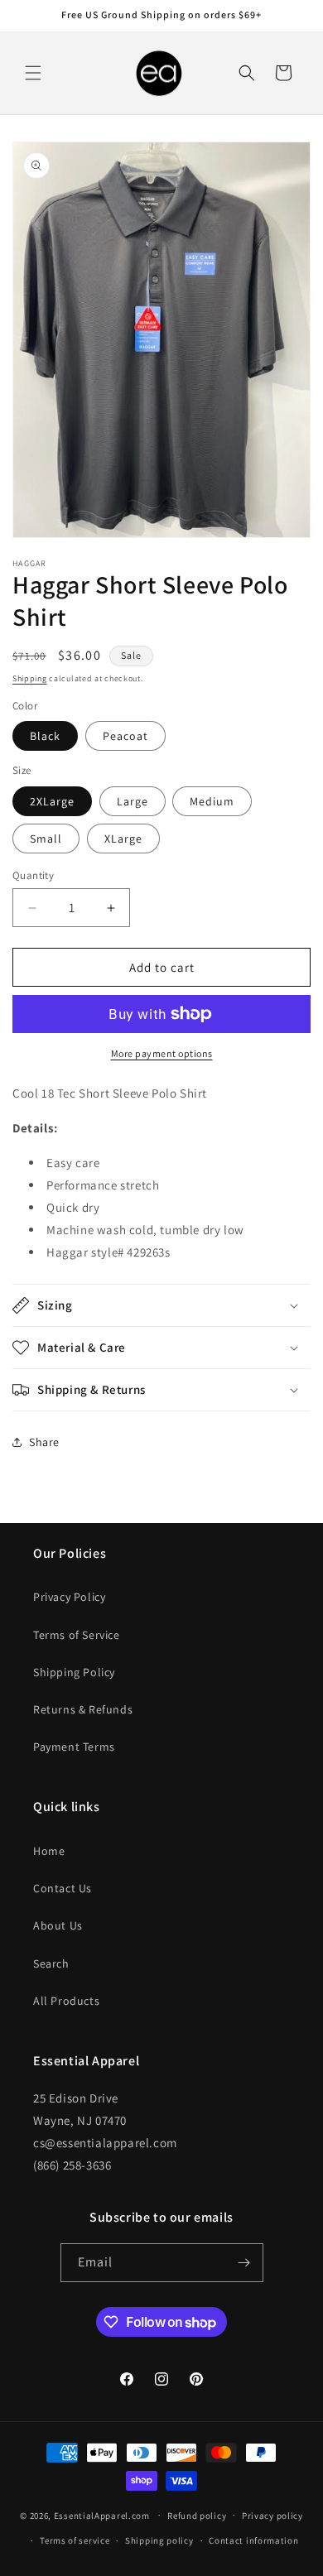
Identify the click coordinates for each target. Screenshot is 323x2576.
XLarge (123, 839)
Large (133, 801)
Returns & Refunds (83, 1709)
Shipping (30, 678)
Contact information (253, 2540)
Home (49, 1851)
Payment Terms (74, 1747)
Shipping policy (159, 2540)
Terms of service (75, 2540)
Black (45, 736)
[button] (33, 73)
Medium (212, 801)
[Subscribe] (244, 2263)
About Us (58, 1925)
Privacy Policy (69, 1597)
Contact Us (63, 1888)
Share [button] (44, 1442)
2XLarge (52, 801)
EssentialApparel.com (102, 2515)
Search (51, 1963)
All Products (66, 2001)
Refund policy (197, 2516)
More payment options (162, 1053)
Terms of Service (77, 1635)
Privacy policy (272, 2516)
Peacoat (125, 736)
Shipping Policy (74, 1672)
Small (46, 839)
